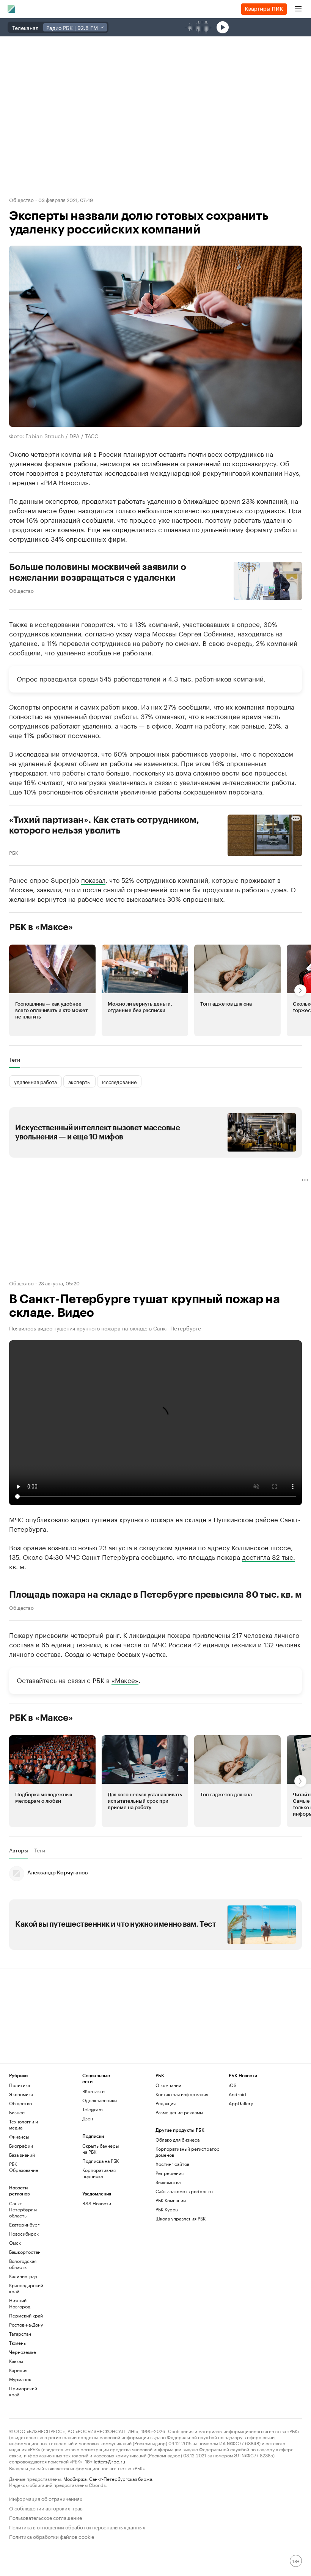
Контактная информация (182, 2094)
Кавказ (16, 2361)
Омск (15, 2243)
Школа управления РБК (181, 2218)
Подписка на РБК (101, 2161)
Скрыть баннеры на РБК (101, 2149)
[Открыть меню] (298, 9)
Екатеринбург (24, 2224)
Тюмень (17, 2343)
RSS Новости (97, 2203)
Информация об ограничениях (46, 2498)
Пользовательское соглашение (46, 2517)
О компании (168, 2085)
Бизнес (17, 2112)
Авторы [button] (19, 1850)
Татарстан (20, 2334)
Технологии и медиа (24, 2124)
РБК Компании (171, 2200)
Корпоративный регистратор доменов (188, 2152)
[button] (52, 990)
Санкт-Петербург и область (23, 2209)
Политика (20, 2085)
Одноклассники (100, 2100)
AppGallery (241, 2103)
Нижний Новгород (20, 2303)
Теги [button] (15, 1059)
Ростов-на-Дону (26, 2325)
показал (93, 879)
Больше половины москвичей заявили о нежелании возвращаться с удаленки (97, 572)
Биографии (21, 2146)
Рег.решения (170, 2173)
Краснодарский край (26, 2288)
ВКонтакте (93, 2091)
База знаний (22, 2155)
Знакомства (168, 2182)
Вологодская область (23, 2264)
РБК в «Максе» (41, 927)
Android (237, 2094)
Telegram (93, 2109)
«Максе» (125, 1679)
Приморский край (23, 2391)
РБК (14, 852)
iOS (233, 2085)
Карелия (18, 2370)
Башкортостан (25, 2252)
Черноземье (23, 2352)
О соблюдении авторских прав (46, 2508)
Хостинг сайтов (172, 2164)
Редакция (166, 2103)
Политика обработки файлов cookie (52, 2536)
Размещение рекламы (179, 2112)
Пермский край (26, 2315)
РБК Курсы (167, 2209)
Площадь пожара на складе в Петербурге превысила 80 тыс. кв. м (155, 1594)
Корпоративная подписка (99, 2173)
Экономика (21, 2094)
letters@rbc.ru (109, 2461)
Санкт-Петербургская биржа (121, 2478)
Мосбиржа (75, 2478)
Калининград (23, 2276)
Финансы (19, 2136)
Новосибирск (24, 2234)
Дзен (88, 2118)
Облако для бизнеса (177, 2140)
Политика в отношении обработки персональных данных (77, 2527)
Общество (21, 199)
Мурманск (20, 2379)
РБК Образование (24, 2167)
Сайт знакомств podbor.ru (184, 2191)
